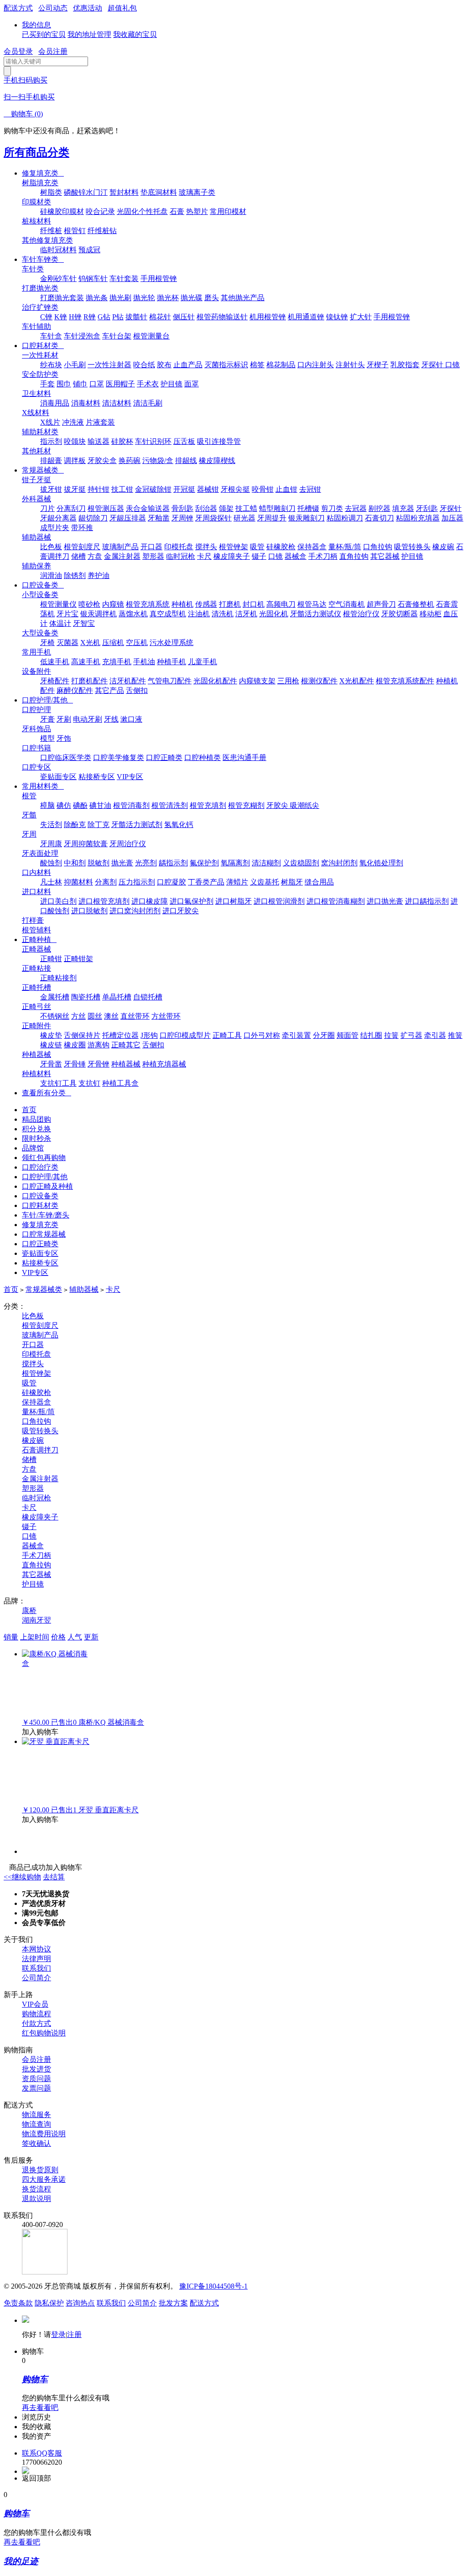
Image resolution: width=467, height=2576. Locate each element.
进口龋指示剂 (427, 901)
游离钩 (99, 1045)
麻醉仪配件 (75, 690)
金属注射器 (122, 556)
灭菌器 (67, 643)
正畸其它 (126, 1045)
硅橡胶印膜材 (62, 211)
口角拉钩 (378, 547)
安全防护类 (40, 374)
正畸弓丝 (36, 1007)
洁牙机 (246, 614)
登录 (58, 2334)
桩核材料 (36, 221)
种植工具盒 (120, 1083)
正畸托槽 (36, 987)
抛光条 (97, 298)
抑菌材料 (78, 882)
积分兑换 (36, 1129)
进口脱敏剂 (89, 911)
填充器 (403, 508)
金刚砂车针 (58, 278)
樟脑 (47, 805)
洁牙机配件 (128, 681)
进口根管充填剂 (104, 901)
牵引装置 (296, 1035)
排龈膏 (51, 461)
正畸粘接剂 (58, 978)
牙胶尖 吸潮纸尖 (293, 805)
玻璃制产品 (120, 547)
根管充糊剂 (246, 805)
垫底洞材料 (159, 192)
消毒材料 (86, 403)
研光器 (244, 518)
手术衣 (148, 384)
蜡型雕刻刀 (277, 508)
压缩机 (113, 643)
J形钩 (149, 1035)
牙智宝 (84, 623)
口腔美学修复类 (119, 757)
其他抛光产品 (243, 298)
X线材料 (36, 413)
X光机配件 (357, 681)
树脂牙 (292, 882)
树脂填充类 (40, 183)
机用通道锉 (306, 317)
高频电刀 (281, 604)
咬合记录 (100, 211)
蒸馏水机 (133, 614)
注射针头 (350, 365)
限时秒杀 (36, 1138)
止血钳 (286, 489)
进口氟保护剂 (192, 901)
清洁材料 (117, 403)
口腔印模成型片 (185, 1035)
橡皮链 (51, 1045)
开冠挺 (184, 489)
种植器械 (36, 1054)
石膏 (177, 211)
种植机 (182, 604)
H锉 (75, 317)
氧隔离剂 (235, 863)
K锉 (61, 317)
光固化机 (274, 614)
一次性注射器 (109, 365)
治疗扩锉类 (40, 307)
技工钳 (122, 489)
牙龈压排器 (128, 518)
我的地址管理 (89, 34)
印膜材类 (36, 202)
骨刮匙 (182, 508)
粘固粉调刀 (345, 518)
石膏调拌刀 (40, 1450)
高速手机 (86, 662)
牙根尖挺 (235, 489)
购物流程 (36, 2014)
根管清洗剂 (170, 805)
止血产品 (188, 365)
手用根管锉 (159, 278)
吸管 (257, 547)
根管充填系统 (148, 604)
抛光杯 (168, 298)
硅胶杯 (122, 441)
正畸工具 (227, 1035)
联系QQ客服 (42, 2453)
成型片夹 (55, 528)
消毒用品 (55, 403)
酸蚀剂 (51, 863)
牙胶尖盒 (102, 461)
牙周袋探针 (213, 518)
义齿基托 (265, 882)
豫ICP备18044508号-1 (213, 2286)
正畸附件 (36, 1026)
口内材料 (36, 872)
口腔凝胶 (171, 882)
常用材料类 (43, 786)
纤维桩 (51, 231)
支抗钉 (89, 1083)
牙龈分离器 (58, 518)
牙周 (29, 834)
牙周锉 (182, 518)
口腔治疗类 (40, 1167)
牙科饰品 (36, 729)
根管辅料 (36, 930)
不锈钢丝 (55, 1016)
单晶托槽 (117, 997)
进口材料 (36, 892)
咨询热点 (80, 2303)
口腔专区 (36, 767)
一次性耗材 (40, 355)
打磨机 (230, 604)
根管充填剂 (208, 805)
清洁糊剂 (266, 863)
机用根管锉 (268, 317)
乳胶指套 (405, 365)
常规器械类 (43, 470)
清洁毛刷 (148, 403)
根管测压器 (106, 508)
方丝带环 (166, 1016)
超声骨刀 (381, 604)
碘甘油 (100, 805)
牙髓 (29, 815)
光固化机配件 (215, 681)
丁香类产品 (206, 882)
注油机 (199, 614)
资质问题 (36, 2079)
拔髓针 (136, 317)
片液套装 (100, 422)
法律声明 (36, 1959)
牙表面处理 (40, 853)
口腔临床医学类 (66, 757)
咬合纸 (144, 365)
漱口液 (131, 719)
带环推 (82, 528)
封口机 (254, 604)
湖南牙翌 (36, 1620)
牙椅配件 (55, 681)
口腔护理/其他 (47, 700)
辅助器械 (36, 537)
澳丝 (111, 1016)
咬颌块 (75, 441)
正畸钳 (51, 959)
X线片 (50, 422)
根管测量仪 (58, 604)
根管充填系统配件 (405, 681)
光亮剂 (146, 863)
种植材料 (36, 1074)
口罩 (97, 384)
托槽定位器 (120, 1035)
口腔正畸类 (164, 757)
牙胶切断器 (400, 614)
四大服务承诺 (44, 2179)
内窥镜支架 (257, 681)
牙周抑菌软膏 (86, 844)
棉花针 (160, 317)
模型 (47, 738)
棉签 (257, 365)
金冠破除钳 (153, 489)
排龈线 (186, 461)
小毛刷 (75, 365)
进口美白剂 (58, 901)
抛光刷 (120, 298)
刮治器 (206, 508)
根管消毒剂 (131, 805)
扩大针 (361, 317)
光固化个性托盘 (142, 211)
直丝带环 (135, 1016)
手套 (47, 384)
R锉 (90, 317)
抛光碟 (192, 298)
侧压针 (184, 317)
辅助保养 (36, 566)
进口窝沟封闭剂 (135, 911)
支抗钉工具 (58, 1083)
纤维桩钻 (102, 231)
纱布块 (51, 365)
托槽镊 (308, 508)
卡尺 (204, 556)
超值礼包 (122, 8)
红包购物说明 (44, 2033)
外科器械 (36, 499)
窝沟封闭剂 (339, 863)
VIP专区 (130, 777)
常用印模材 (228, 211)
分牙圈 (324, 1035)
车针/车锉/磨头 (46, 1215)
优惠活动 (88, 8)
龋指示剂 (173, 863)
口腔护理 (36, 710)
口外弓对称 (262, 1035)
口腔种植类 (202, 757)
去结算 (54, 1877)
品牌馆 (33, 1148)
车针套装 (124, 278)
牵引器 (435, 1035)
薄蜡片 (237, 882)
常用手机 (36, 652)
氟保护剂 (204, 863)
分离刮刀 (71, 508)
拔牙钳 (51, 489)
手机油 (144, 662)
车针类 (33, 269)
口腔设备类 (43, 585)
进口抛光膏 (385, 901)
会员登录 (18, 51)
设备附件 (36, 671)
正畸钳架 (78, 959)
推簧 (455, 1035)
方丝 (78, 1016)
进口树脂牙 (233, 901)
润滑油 (51, 575)
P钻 (118, 317)
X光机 (90, 643)
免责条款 (18, 2303)
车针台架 (117, 336)
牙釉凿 (159, 518)
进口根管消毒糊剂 (336, 901)
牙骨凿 (51, 1064)
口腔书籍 (36, 748)
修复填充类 (43, 173)
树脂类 (51, 192)
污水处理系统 (171, 643)
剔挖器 (379, 508)
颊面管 (348, 1035)
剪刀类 (332, 508)
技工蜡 (246, 508)
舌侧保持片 (82, 1035)
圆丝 (95, 1016)
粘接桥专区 (97, 777)
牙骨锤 (75, 1064)
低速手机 (55, 662)
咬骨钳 (263, 489)
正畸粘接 (36, 968)
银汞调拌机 (99, 614)
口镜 (275, 556)
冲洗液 (73, 422)
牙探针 (451, 508)
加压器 (452, 518)
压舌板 (184, 441)
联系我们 (36, 1968)
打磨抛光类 (40, 288)
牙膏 (47, 719)
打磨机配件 (89, 681)
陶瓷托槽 (86, 997)
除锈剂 (75, 575)
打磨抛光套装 (62, 298)
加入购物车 (40, 1732)
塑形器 (153, 556)
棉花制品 (281, 365)
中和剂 (75, 863)
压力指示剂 (137, 882)
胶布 (164, 365)
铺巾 (80, 384)
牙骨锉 (99, 1064)
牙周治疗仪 (128, 844)
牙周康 (51, 844)
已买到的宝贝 (44, 34)
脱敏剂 (99, 863)
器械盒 (296, 556)
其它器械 (385, 556)
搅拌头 (206, 547)
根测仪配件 (319, 681)
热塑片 (197, 211)
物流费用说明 (44, 2134)
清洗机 (223, 614)
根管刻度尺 (82, 547)
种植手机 (171, 662)
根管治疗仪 (361, 614)
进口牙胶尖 (181, 911)
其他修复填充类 (47, 240)
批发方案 (173, 2303)
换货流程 (36, 2189)
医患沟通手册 (244, 757)
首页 (29, 1110)
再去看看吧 (40, 2407)
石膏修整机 (416, 604)
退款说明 (36, 2199)
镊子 (259, 556)
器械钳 (208, 489)
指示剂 (51, 441)
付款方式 (36, 2023)
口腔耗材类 (43, 346)
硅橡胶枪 (281, 547)
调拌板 (75, 461)
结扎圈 (371, 1035)
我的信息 (36, 25)
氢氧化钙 (179, 825)
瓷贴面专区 (58, 777)
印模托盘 (179, 547)
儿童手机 (202, 662)
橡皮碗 (443, 547)
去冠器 (356, 508)
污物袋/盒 (158, 461)
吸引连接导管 (219, 441)
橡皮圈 (75, 1045)
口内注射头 (316, 365)
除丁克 (99, 825)
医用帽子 (120, 384)
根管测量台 (151, 336)
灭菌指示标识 (226, 365)
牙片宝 (67, 614)
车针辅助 (36, 326)
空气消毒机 (347, 604)
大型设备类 (40, 633)
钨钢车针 (93, 278)
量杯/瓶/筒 (345, 547)
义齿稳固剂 (301, 863)
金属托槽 (55, 997)
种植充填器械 (164, 1064)
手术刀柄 (323, 556)
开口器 (151, 547)
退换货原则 (40, 2170)
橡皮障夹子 (232, 556)
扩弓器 (411, 1035)
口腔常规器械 (44, 1234)
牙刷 (64, 719)
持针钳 (99, 489)
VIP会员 (35, 2004)
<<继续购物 (22, 1877)
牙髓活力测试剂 (137, 825)
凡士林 (51, 882)
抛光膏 (122, 863)
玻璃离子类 (197, 192)
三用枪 (288, 681)
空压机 (137, 643)
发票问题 (36, 2088)
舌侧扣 (137, 690)
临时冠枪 (181, 556)
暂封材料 (124, 192)
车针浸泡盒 (82, 336)
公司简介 (36, 1978)
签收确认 (36, 2143)
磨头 (212, 298)
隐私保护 (49, 2303)
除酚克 (75, 825)
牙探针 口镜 (441, 365)
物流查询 (36, 2124)
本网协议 (36, 1949)
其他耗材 (36, 451)
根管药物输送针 (222, 317)
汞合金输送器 (148, 508)
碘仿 (64, 805)
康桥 (29, 1611)
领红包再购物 (44, 1158)
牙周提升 (272, 518)
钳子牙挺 (36, 480)
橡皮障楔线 (217, 461)
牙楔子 (378, 365)
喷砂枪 (89, 604)
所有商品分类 (36, 152)
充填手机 (117, 662)
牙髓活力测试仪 (316, 614)
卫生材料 (36, 393)
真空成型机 (168, 614)
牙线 (111, 719)
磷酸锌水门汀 (86, 192)
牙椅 (47, 643)
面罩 (192, 384)
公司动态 (53, 8)
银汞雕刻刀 (306, 518)
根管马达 (312, 604)
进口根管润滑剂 (279, 901)
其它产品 (109, 690)
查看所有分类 (47, 1093)
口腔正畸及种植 (47, 1186)
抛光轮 (144, 298)
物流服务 (36, 2115)
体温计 (60, 623)
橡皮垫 (51, 1035)
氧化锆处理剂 (381, 863)
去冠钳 (310, 489)
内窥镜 (113, 604)
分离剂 (106, 882)
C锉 (46, 317)
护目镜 (171, 384)
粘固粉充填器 (418, 518)
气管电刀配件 (170, 681)
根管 (29, 796)
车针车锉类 (43, 259)
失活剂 (51, 825)
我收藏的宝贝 (135, 34)
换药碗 (130, 461)
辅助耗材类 (40, 432)
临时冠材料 (58, 250)
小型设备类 (40, 595)
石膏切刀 (379, 518)
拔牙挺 (75, 489)
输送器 (99, 441)
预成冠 (89, 250)
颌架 (226, 508)
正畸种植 (39, 939)
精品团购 (36, 1119)
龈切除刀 (93, 518)
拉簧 (391, 1035)
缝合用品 (319, 882)
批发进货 (36, 2069)
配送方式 (18, 8)
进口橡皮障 (150, 901)
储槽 (78, 556)
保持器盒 (312, 547)
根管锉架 (233, 547)
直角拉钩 (354, 556)
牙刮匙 (427, 508)
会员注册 (53, 51)
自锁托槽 (148, 997)
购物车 (23, 114)
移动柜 (431, 614)
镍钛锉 (337, 317)
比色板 (51, 547)
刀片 (47, 508)
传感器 (206, 604)
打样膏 (33, 920)
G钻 (104, 317)
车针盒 (51, 336)
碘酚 (80, 805)
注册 (74, 2334)
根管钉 (75, 231)
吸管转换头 (412, 547)
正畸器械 (36, 949)
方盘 (95, 556)
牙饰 (64, 738)
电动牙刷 (88, 719)
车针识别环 (153, 441)
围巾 (64, 384)
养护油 (99, 575)
